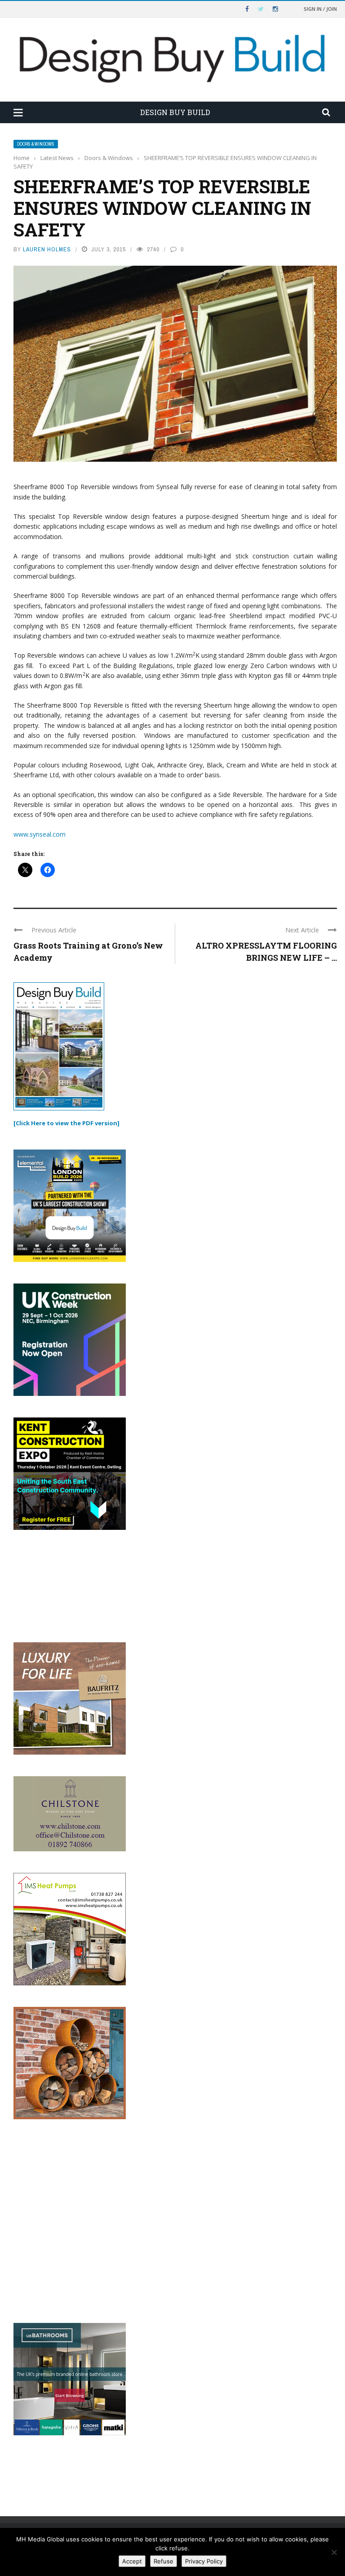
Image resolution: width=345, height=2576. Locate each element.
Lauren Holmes (47, 249)
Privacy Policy (204, 2561)
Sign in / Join (320, 9)
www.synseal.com (40, 834)
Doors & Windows (36, 144)
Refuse (164, 2561)
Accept (132, 2561)
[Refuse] (334, 2552)
